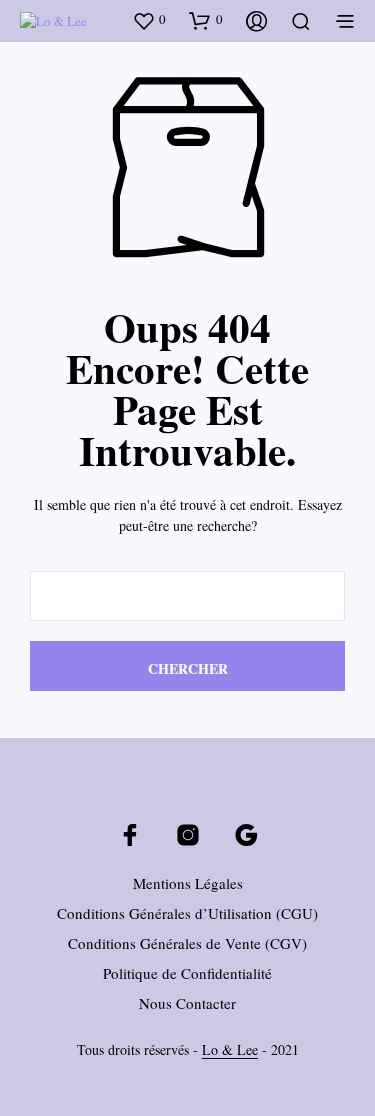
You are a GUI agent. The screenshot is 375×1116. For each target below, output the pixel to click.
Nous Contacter (187, 1003)
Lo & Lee (230, 1050)
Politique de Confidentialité (187, 973)
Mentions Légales (188, 883)
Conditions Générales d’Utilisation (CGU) (187, 913)
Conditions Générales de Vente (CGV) (187, 943)
